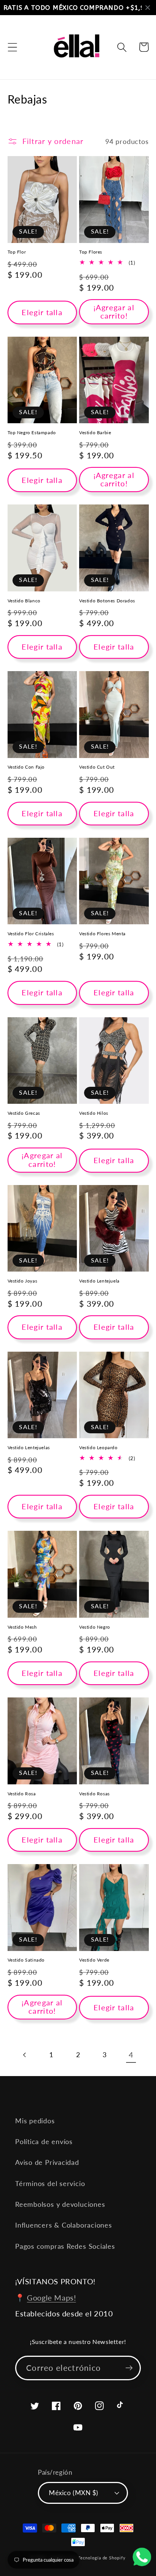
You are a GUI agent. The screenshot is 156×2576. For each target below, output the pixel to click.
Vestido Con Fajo (26, 767)
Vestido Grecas (24, 1113)
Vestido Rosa (22, 1794)
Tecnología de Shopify (102, 2558)
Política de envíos (44, 2141)
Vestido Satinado (26, 1960)
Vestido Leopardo (98, 1447)
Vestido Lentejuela (99, 1281)
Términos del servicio (50, 2183)
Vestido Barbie (95, 432)
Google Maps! (51, 2298)
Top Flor (17, 252)
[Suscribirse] (129, 2368)
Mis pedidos (35, 2121)
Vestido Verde (94, 1960)
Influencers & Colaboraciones (64, 2225)
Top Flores (91, 252)
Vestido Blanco (24, 601)
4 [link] (131, 2055)
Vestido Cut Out (97, 767)
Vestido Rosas (94, 1794)
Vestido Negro (95, 1627)
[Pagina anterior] (25, 2055)
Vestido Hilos (94, 1113)
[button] (12, 47)
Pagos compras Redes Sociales (65, 2246)
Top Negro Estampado (32, 432)
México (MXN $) (73, 2493)
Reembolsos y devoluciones (60, 2204)
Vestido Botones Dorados (107, 601)
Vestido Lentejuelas (29, 1447)
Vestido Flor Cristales (31, 934)
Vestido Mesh (22, 1627)
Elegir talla (42, 312)
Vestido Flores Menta (102, 934)
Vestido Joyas (23, 1281)
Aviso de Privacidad (47, 2162)
